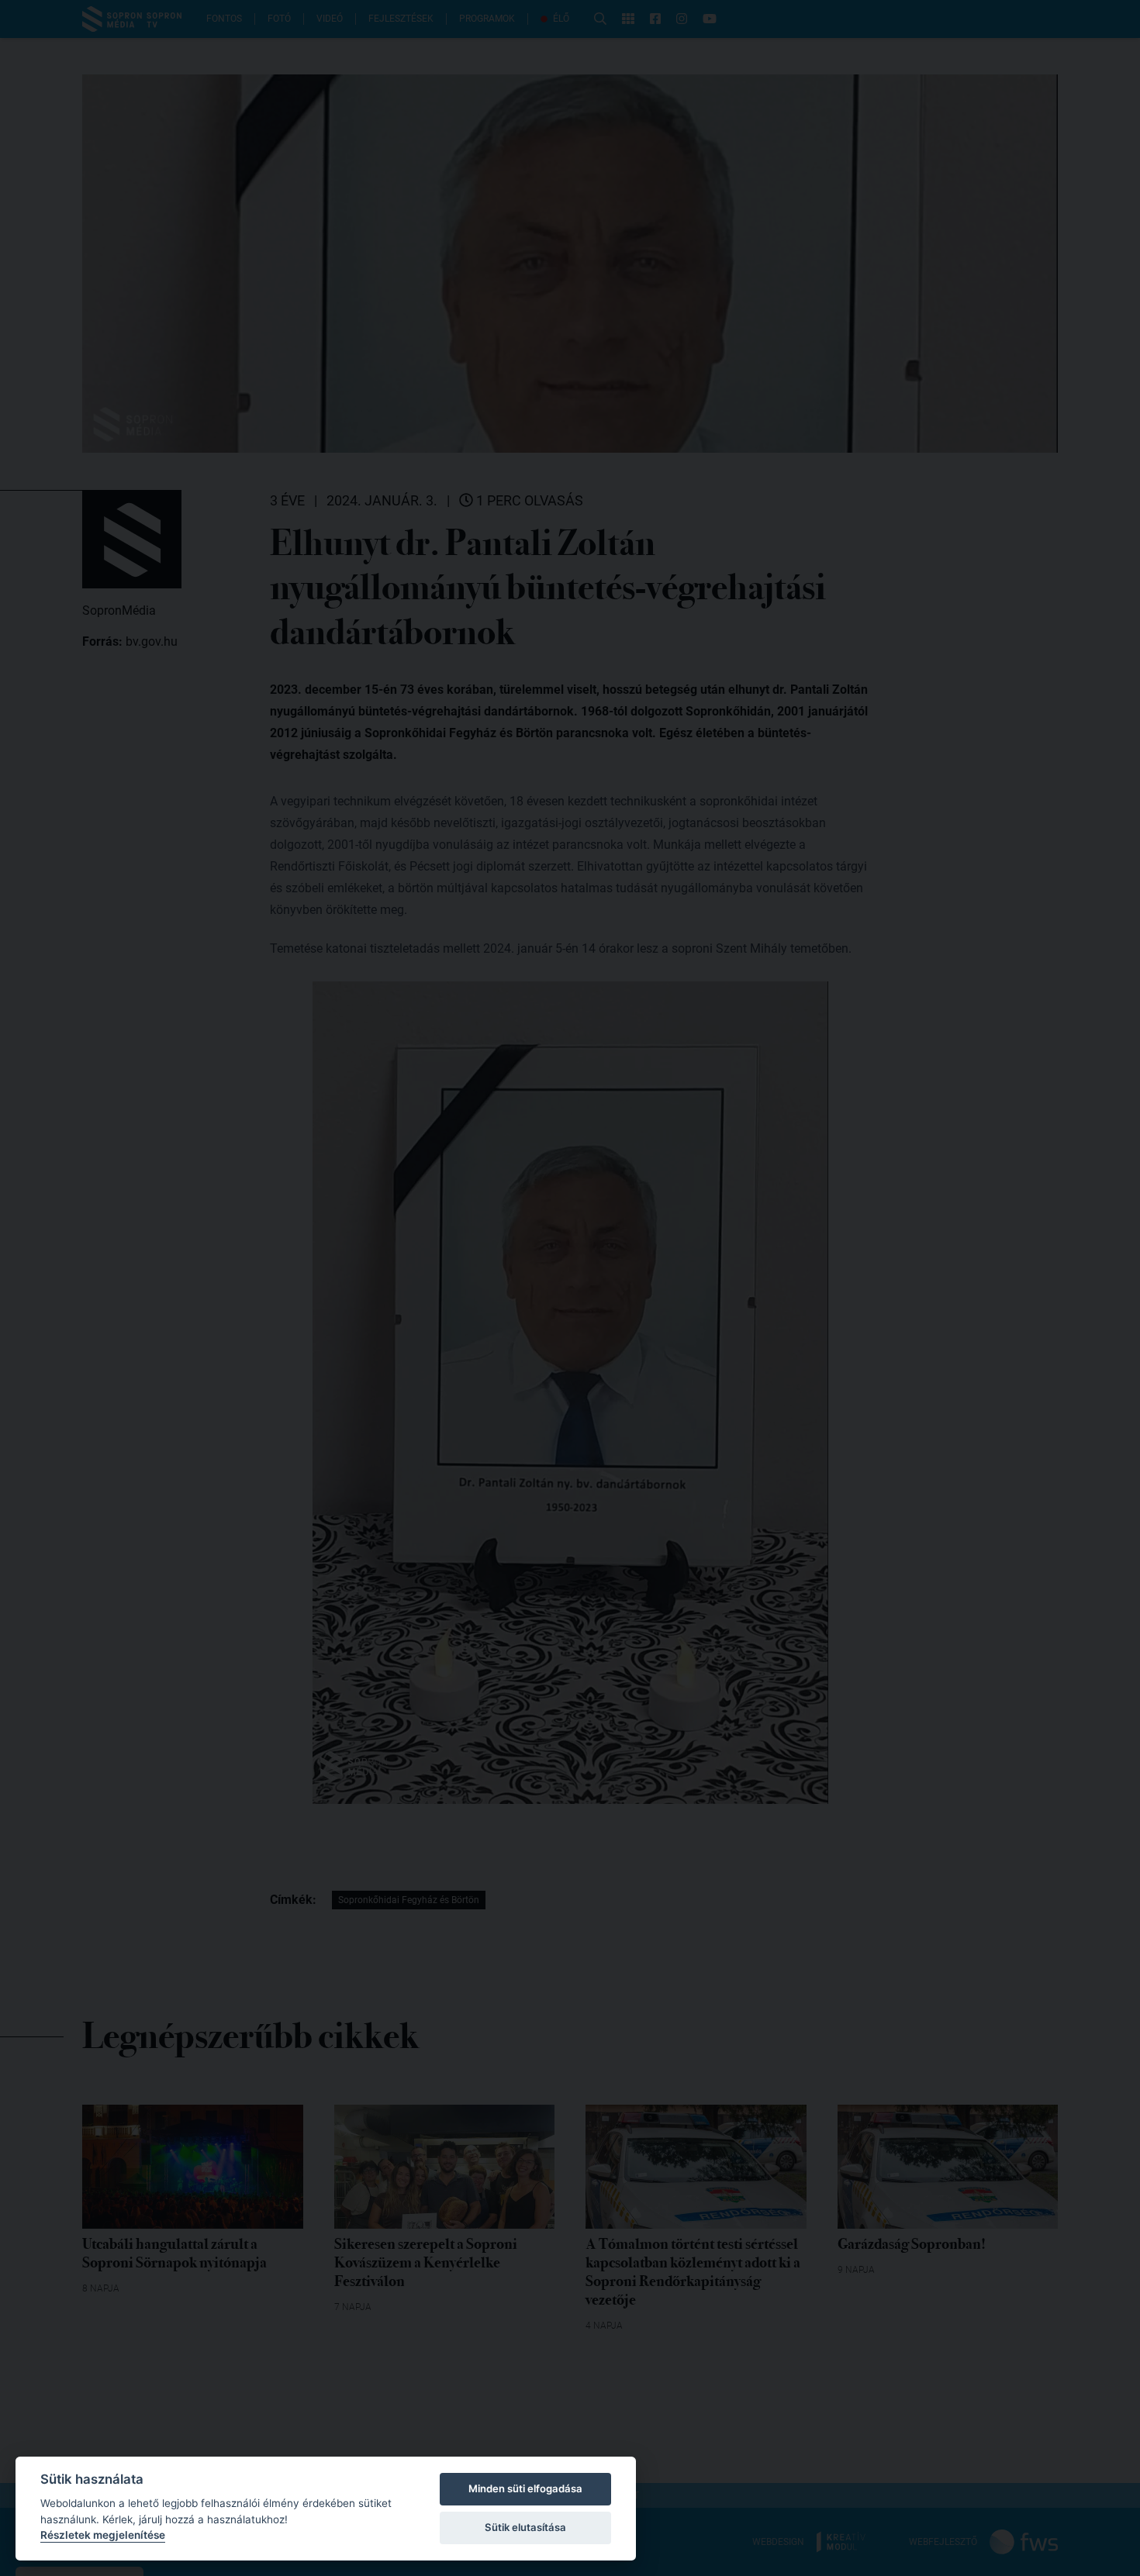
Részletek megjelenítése (103, 2535)
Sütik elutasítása (525, 2527)
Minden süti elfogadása (525, 2488)
